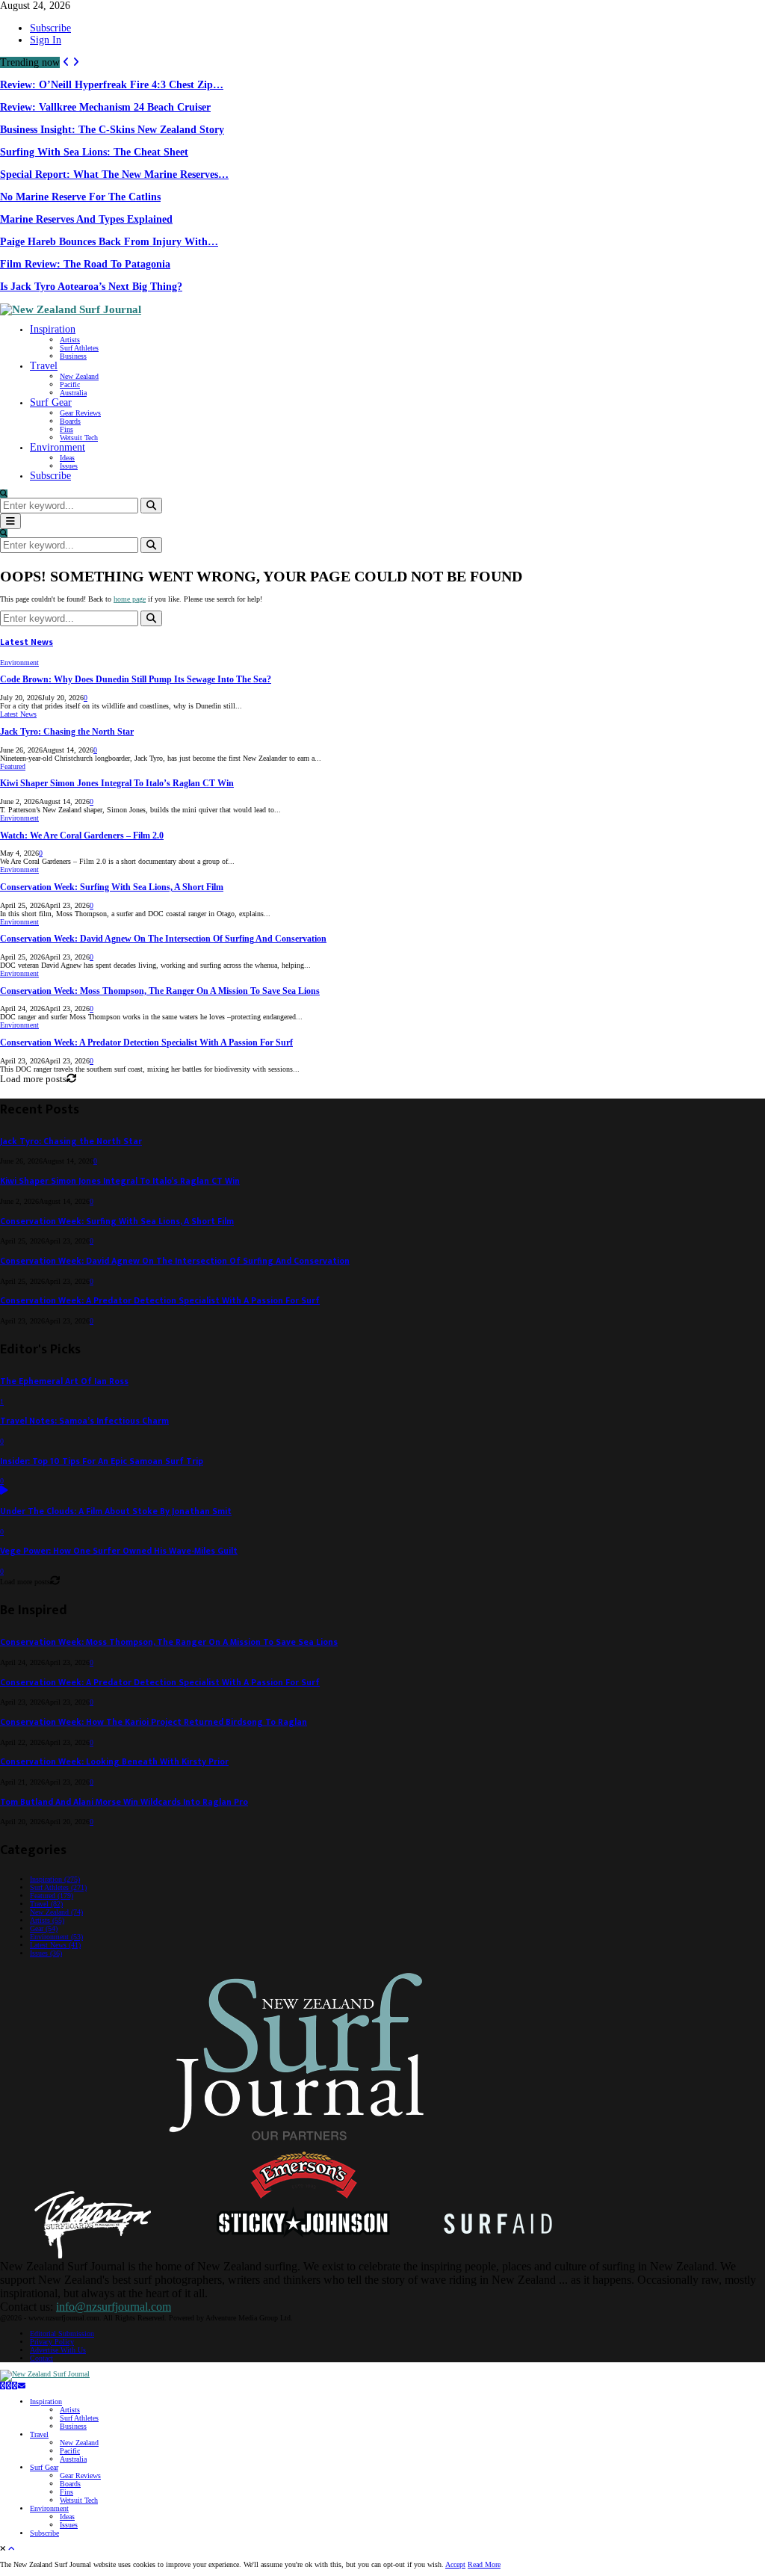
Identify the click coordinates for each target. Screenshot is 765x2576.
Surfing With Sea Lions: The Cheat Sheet (94, 152)
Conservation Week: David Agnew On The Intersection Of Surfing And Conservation (163, 939)
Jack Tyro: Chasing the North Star (67, 732)
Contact (41, 2358)
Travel (44, 366)
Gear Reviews (80, 413)
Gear (44, 1928)
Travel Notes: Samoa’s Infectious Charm (84, 1421)
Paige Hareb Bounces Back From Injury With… (109, 242)
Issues (69, 466)
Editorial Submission (62, 2333)
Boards (70, 421)
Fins (66, 429)
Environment (58, 447)
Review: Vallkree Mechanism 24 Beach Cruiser (105, 107)
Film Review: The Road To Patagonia (85, 264)
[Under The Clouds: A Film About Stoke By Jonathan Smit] (4, 1491)
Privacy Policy (52, 2342)
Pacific (70, 384)
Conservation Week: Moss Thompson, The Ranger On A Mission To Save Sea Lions (160, 991)
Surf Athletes (79, 348)
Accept (455, 2564)
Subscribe (50, 28)
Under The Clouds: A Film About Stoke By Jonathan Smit (116, 1511)
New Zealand (79, 376)
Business (73, 356)
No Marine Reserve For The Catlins (80, 197)
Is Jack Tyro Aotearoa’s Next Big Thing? (91, 287)
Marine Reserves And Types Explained (86, 219)
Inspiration (53, 329)
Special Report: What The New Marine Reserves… (114, 174)
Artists (70, 340)
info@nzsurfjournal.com (114, 2307)
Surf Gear (51, 402)
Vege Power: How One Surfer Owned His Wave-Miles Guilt (119, 1551)
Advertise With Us (58, 2350)
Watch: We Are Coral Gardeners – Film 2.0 (82, 836)
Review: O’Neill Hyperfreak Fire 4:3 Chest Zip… (112, 85)
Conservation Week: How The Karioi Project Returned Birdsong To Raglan (154, 1722)
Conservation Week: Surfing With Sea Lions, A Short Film (112, 887)
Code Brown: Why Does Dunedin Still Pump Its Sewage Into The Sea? (136, 680)
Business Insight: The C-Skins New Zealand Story (112, 130)
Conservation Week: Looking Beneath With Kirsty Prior (114, 1762)
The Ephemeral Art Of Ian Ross (64, 1381)
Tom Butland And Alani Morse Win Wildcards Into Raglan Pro (124, 1802)
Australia (73, 393)
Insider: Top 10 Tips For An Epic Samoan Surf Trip (102, 1461)
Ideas (67, 458)
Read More (484, 2564)
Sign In (46, 40)
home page (130, 599)
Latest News (27, 642)
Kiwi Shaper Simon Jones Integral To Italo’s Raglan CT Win (117, 784)
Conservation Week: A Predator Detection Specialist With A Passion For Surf (146, 1043)
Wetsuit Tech (79, 438)
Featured (13, 766)
